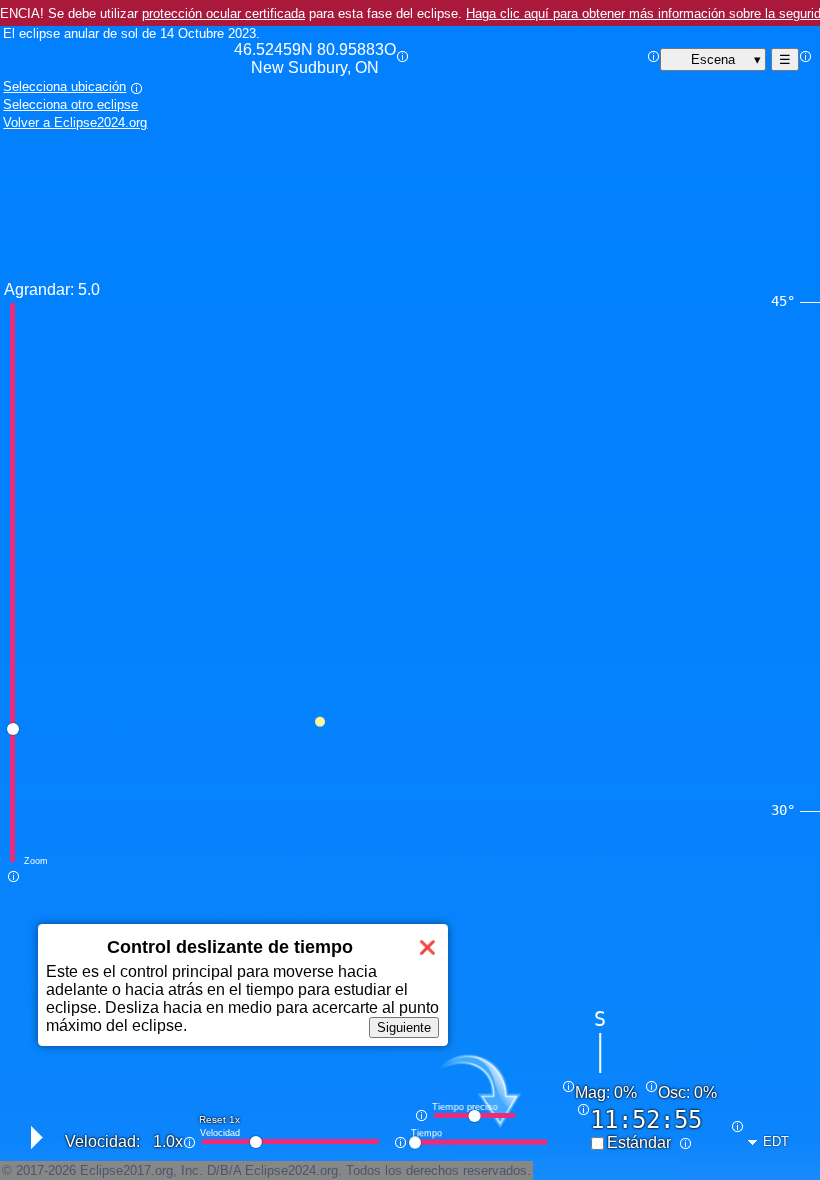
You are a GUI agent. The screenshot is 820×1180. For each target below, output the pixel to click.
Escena (713, 59)
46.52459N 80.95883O (315, 58)
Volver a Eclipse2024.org (75, 122)
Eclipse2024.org (291, 1170)
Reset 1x (219, 1119)
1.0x (168, 1141)
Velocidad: (102, 1141)
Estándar (639, 1142)
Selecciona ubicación (64, 86)
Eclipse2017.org (126, 1170)
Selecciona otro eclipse (70, 104)
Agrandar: (39, 289)
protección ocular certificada (223, 13)
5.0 (89, 289)
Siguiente (404, 1027)
